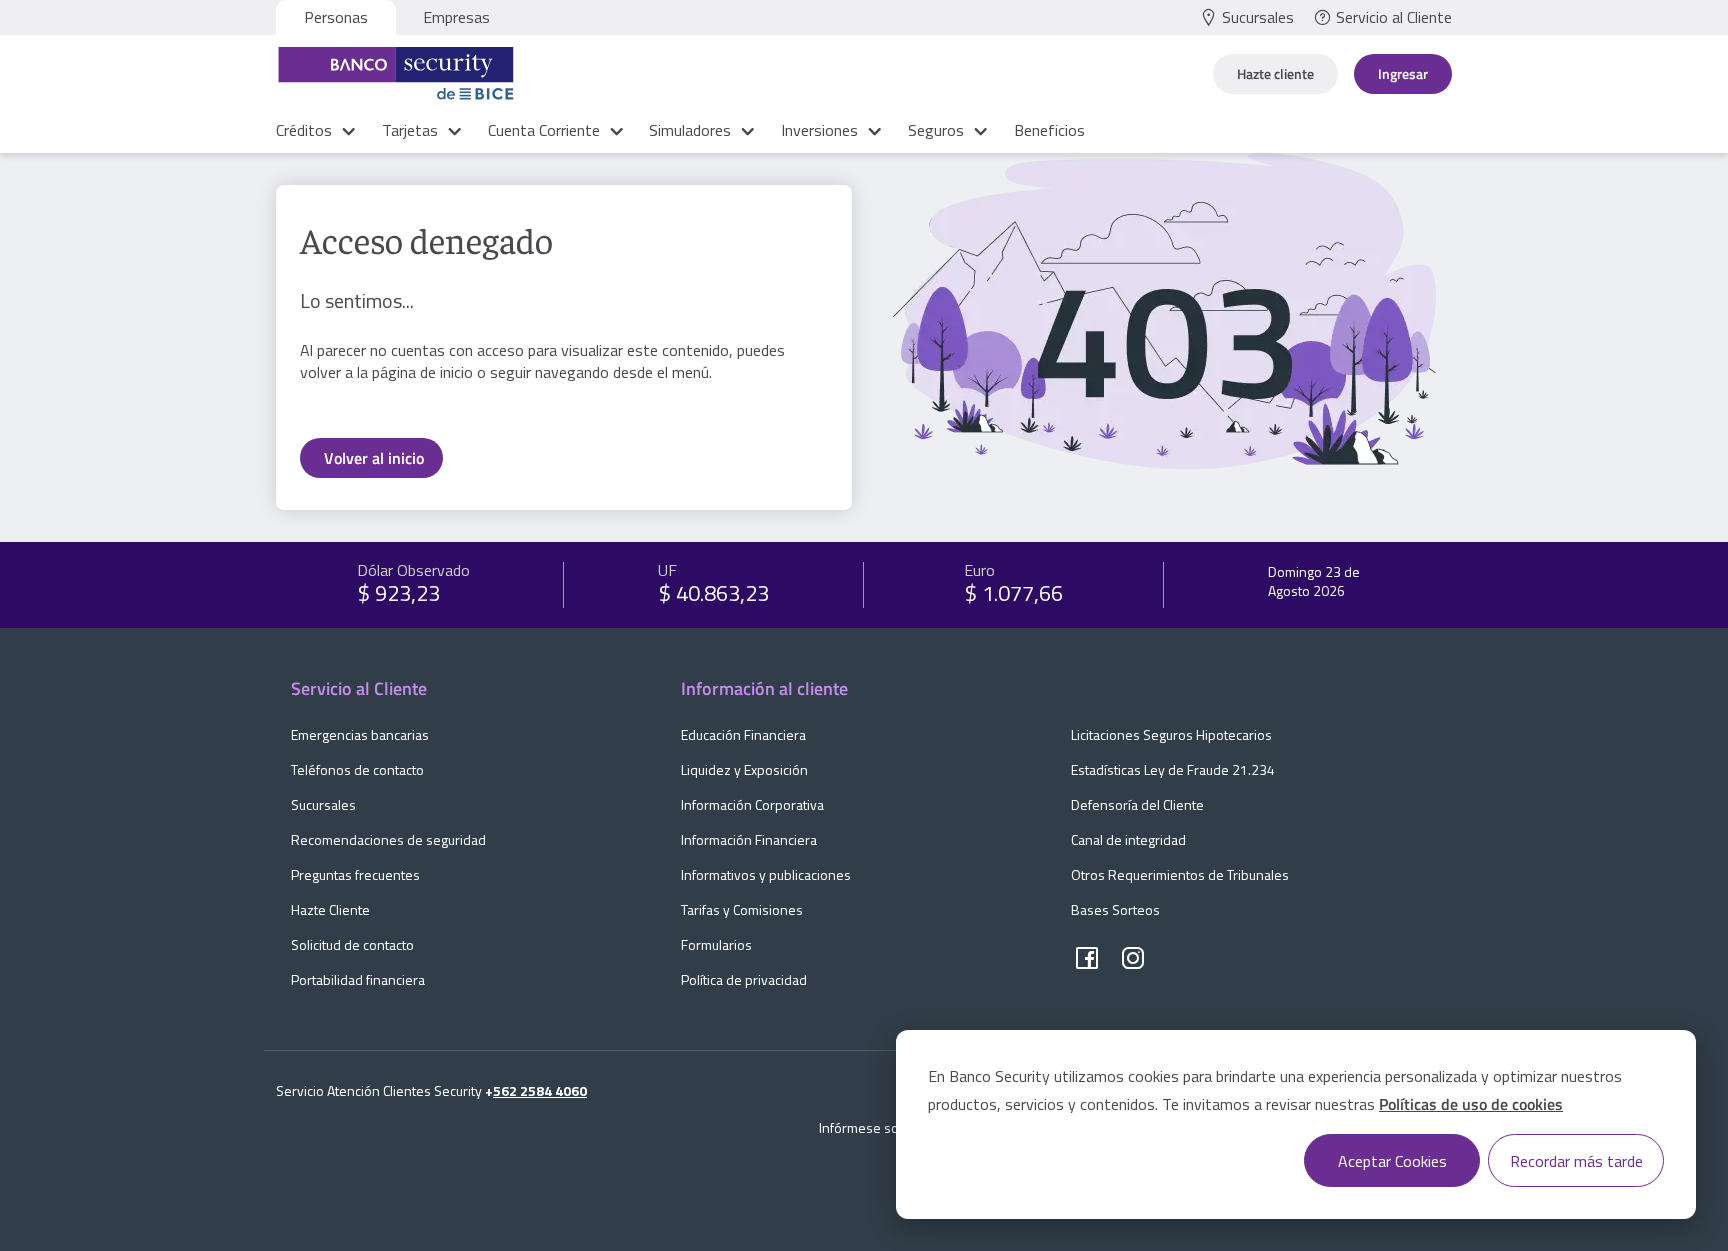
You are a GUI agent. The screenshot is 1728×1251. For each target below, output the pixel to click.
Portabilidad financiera (358, 979)
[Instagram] (1133, 959)
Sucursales (1258, 17)
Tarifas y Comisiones (742, 909)
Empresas (456, 17)
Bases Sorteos (1115, 909)
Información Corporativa (752, 804)
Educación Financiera (743, 734)
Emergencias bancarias (360, 734)
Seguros (938, 130)
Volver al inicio (374, 458)
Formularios (716, 944)
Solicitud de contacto (352, 944)
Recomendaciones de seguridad (388, 839)
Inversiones (821, 130)
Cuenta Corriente (546, 130)
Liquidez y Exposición (744, 769)
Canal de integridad (1128, 839)
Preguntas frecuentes (355, 874)
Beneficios (1049, 130)
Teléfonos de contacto (357, 769)
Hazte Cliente (330, 909)
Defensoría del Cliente (1137, 804)
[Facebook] (1087, 959)
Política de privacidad (744, 979)
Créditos (306, 130)
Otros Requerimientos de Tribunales (1180, 874)
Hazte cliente (1275, 73)
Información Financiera (749, 839)
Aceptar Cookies (1392, 1161)
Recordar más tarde (1576, 1161)
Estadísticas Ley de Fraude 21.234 (1173, 769)
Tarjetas (412, 130)
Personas (336, 17)
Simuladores (692, 130)
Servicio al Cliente (1394, 17)
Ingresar (1403, 73)
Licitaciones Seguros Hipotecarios (1171, 734)
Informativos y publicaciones (766, 874)
